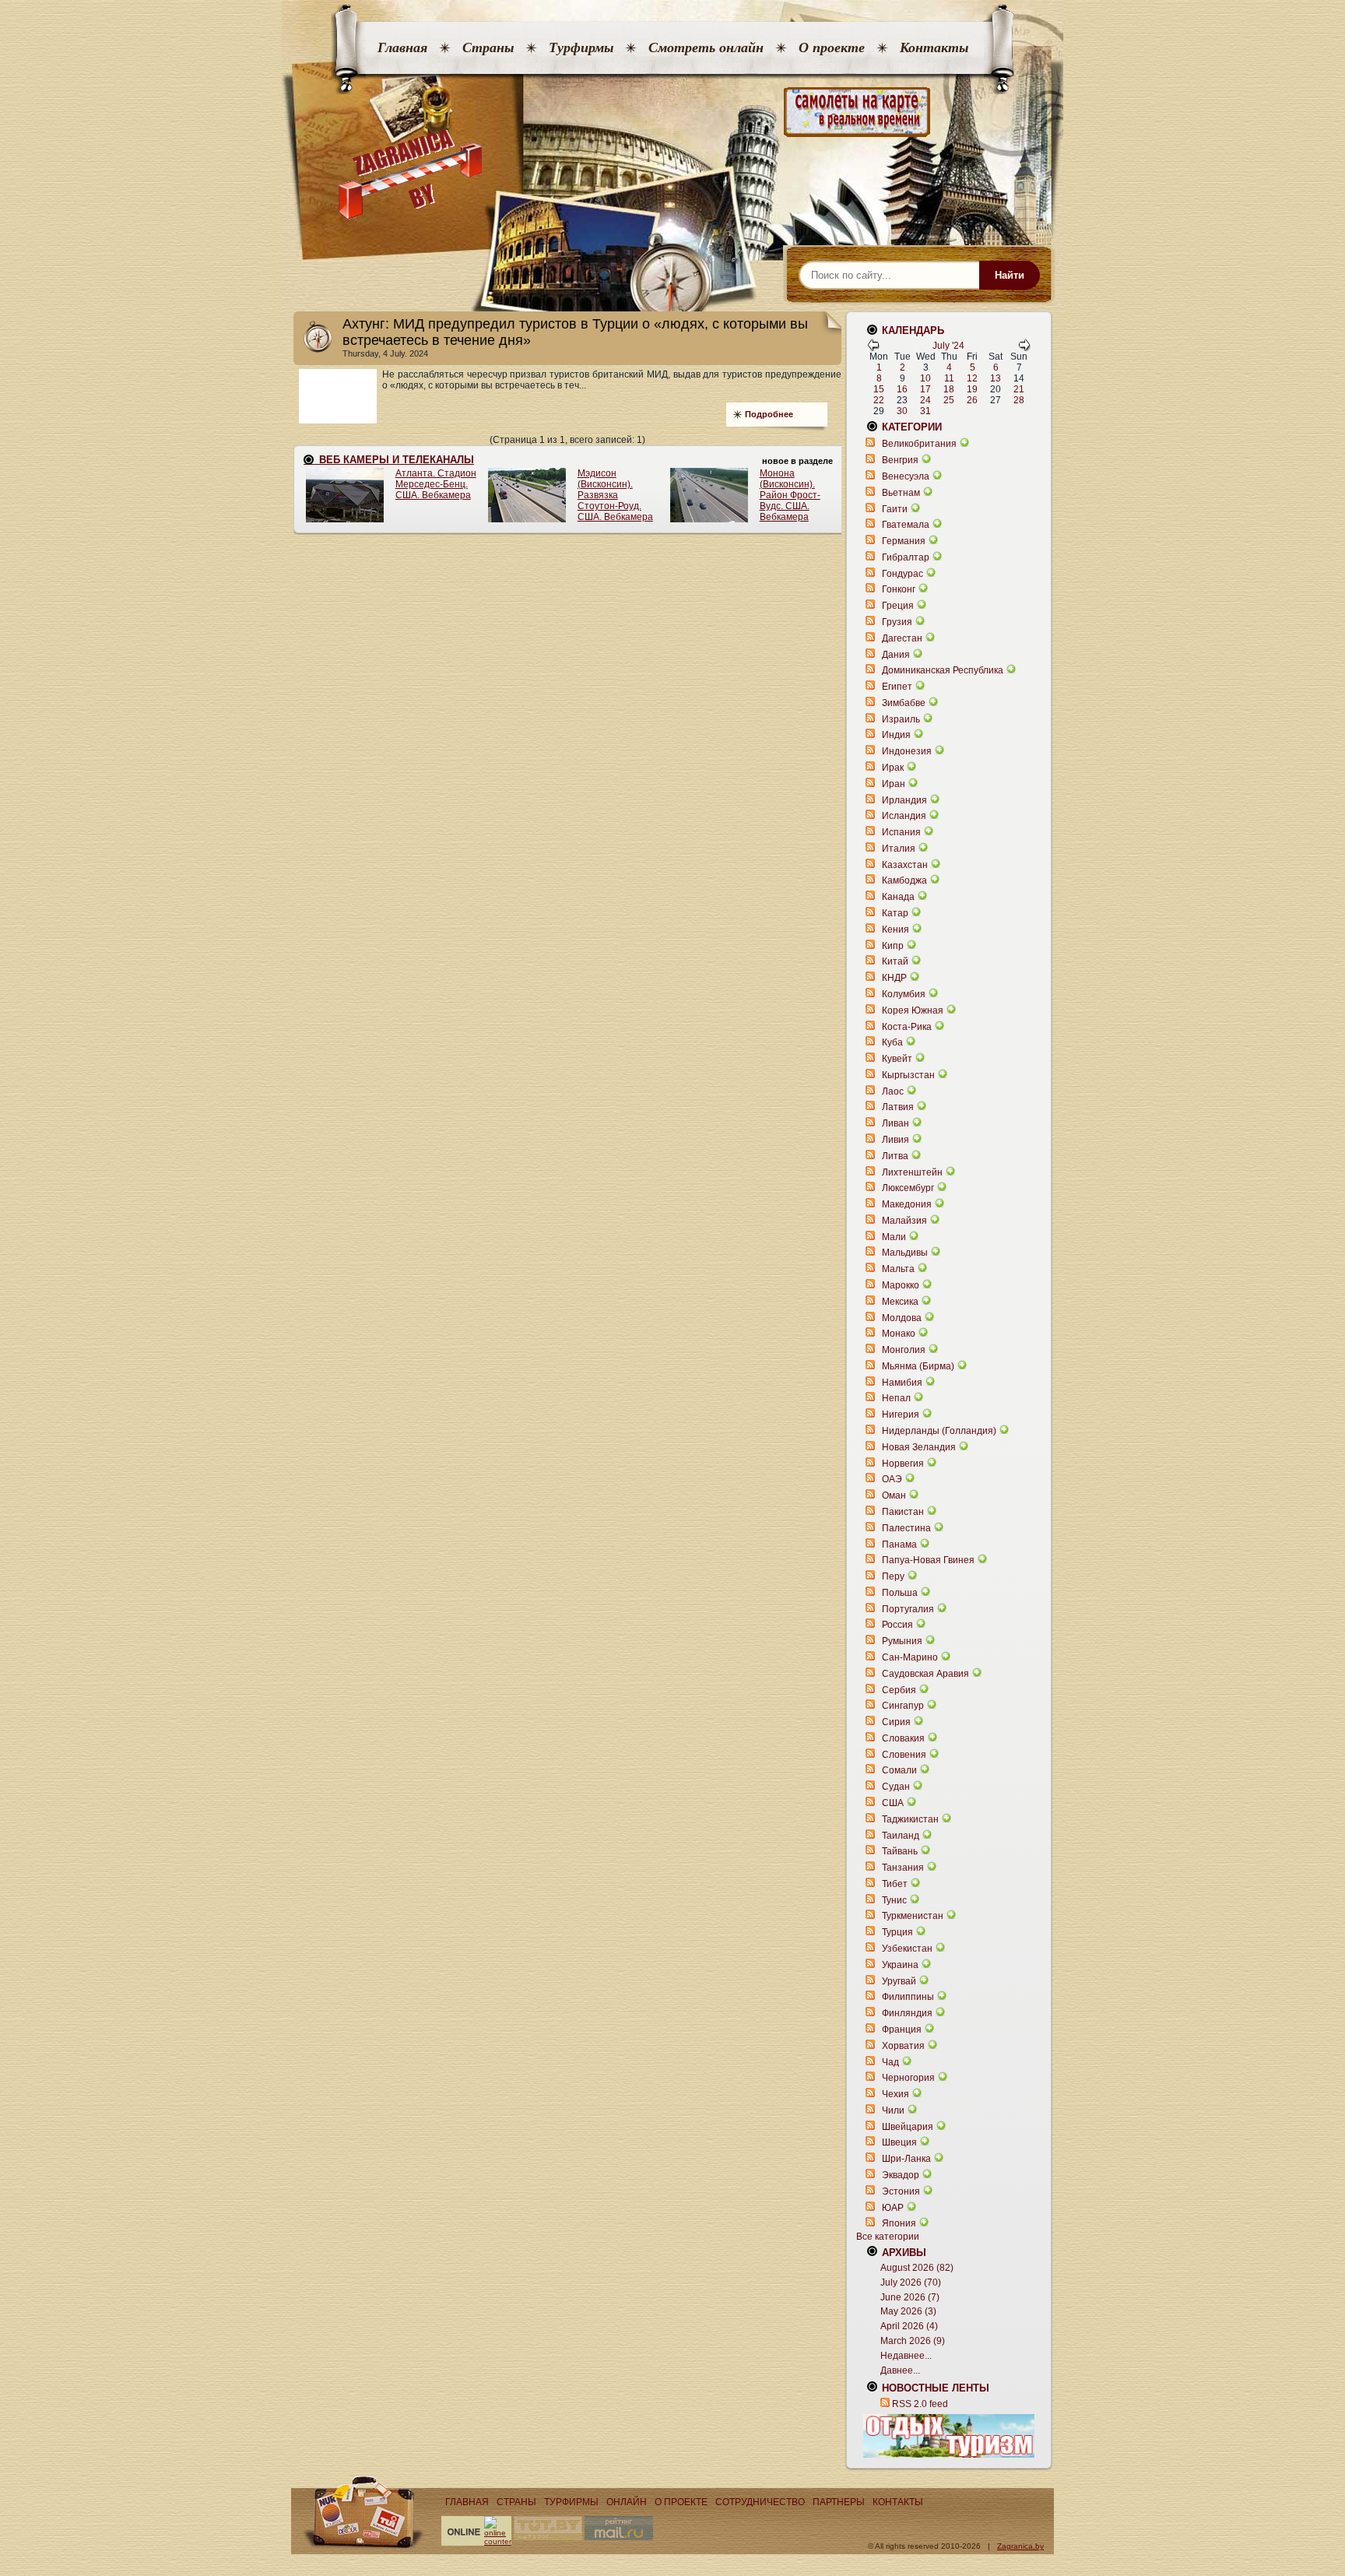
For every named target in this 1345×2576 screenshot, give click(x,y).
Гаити (895, 509)
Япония (899, 2223)
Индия (896, 735)
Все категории (888, 2237)
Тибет (895, 1884)
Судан (896, 1787)
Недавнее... (906, 2356)
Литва (895, 1156)
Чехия (895, 2094)
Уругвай (899, 1981)
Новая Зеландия (919, 1447)
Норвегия (903, 1464)
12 (972, 378)
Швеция (899, 2142)
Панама (899, 1545)
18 (949, 389)
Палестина (906, 1528)
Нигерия (901, 1415)
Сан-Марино (910, 1657)
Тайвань (900, 1851)
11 (949, 378)
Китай (895, 961)
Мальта (898, 1269)
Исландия (905, 816)
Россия (897, 1625)
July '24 (948, 346)
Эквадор (901, 2175)
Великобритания (919, 444)
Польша (900, 1593)
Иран (894, 784)
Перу (893, 1576)
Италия (899, 849)
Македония (907, 1204)
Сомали (899, 1770)
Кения (895, 930)
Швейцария (908, 2127)
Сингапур (903, 1706)
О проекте (832, 47)
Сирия (896, 1722)
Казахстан (905, 865)
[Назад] (873, 348)
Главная (402, 47)
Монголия (904, 1350)
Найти (1010, 275)
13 (996, 378)
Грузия (897, 622)
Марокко (901, 1285)
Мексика (900, 1302)
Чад (890, 2062)
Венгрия (900, 460)
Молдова (902, 1318)
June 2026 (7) (910, 2297)
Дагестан (902, 638)
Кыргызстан (908, 1075)
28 (1019, 400)
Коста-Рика (907, 1027)
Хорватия (903, 2046)
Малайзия (904, 1221)
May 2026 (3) (908, 2311)
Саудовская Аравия (925, 1674)
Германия (904, 541)
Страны (488, 47)
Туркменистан (913, 1916)
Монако (899, 1334)
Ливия (895, 1140)
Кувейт (897, 1059)
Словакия (903, 1738)
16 (902, 389)
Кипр (893, 946)
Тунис (894, 1900)
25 (949, 400)
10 (925, 378)
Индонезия (907, 751)
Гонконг (899, 589)
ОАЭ (892, 1479)
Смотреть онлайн (706, 47)
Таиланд (901, 1836)
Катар (895, 913)
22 (879, 400)
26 (972, 400)
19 (972, 389)
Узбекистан (907, 1949)
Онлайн (627, 2502)
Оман (894, 1495)
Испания (901, 832)
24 (925, 400)
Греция (898, 606)
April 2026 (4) (909, 2326)
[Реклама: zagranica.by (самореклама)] (949, 2436)
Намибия (902, 1383)
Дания (896, 655)
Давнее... (900, 2370)
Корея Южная (913, 1010)
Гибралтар (906, 557)
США (893, 1803)
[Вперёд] (1024, 348)
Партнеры (839, 2502)
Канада (898, 897)
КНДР (894, 978)
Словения (904, 1755)
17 (925, 389)
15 (879, 389)
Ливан (895, 1123)
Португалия (908, 1609)
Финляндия (907, 2013)
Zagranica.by (1020, 2546)
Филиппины (908, 1997)
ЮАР (893, 2208)
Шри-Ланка (906, 2159)
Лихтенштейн (912, 1172)
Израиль (901, 719)
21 (1019, 389)
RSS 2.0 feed (920, 2404)
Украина (900, 1965)
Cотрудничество (760, 2502)
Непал (896, 1398)
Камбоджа (904, 880)
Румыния (902, 1641)
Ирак (893, 768)
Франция (902, 2030)
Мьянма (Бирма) (918, 1366)
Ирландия (904, 800)
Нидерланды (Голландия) (939, 1431)
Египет (897, 687)
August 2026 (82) (917, 2268)
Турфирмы (581, 47)
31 (925, 411)
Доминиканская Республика (943, 670)
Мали (894, 1237)
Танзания (903, 1868)
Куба (892, 1042)
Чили (893, 2110)
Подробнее (769, 414)
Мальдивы (905, 1253)
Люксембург (908, 1188)
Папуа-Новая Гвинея (928, 1560)
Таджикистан (910, 1819)
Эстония (901, 2191)
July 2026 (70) (911, 2283)
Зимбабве (904, 703)
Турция (897, 1932)
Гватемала (906, 525)
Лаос (893, 1091)
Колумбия (904, 994)
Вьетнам (901, 493)
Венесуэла (906, 476)
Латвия (898, 1107)
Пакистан (903, 1512)
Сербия (899, 1690)
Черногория (908, 2078)
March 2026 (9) (913, 2341)
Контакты (934, 47)
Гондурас (903, 574)
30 (902, 411)
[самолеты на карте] (672, 112)
